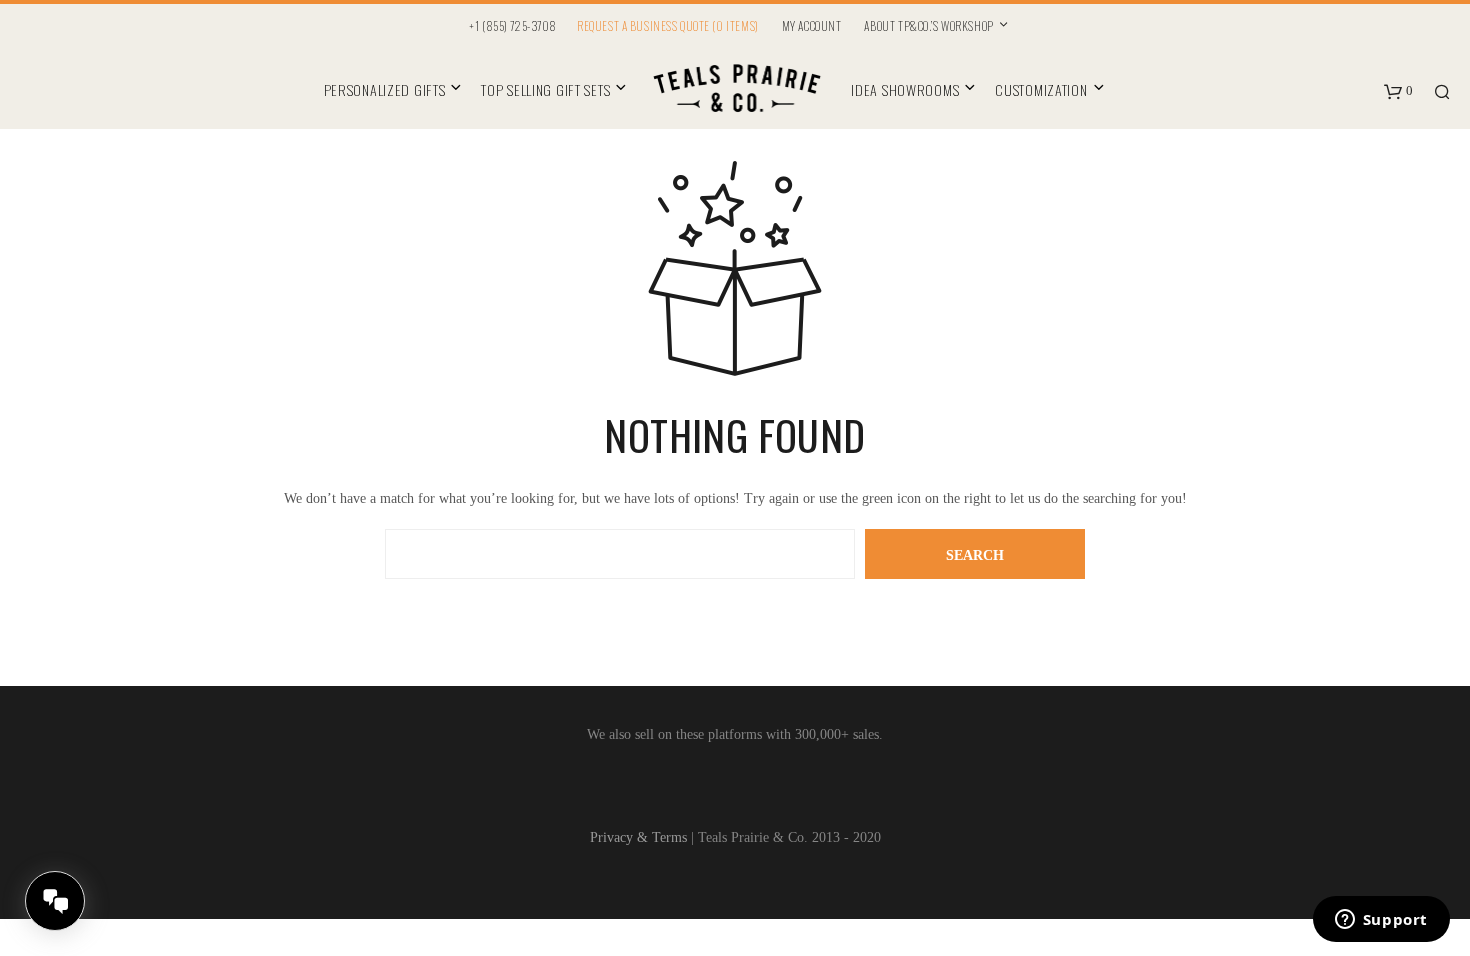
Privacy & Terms (638, 837)
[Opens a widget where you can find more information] (1381, 921)
